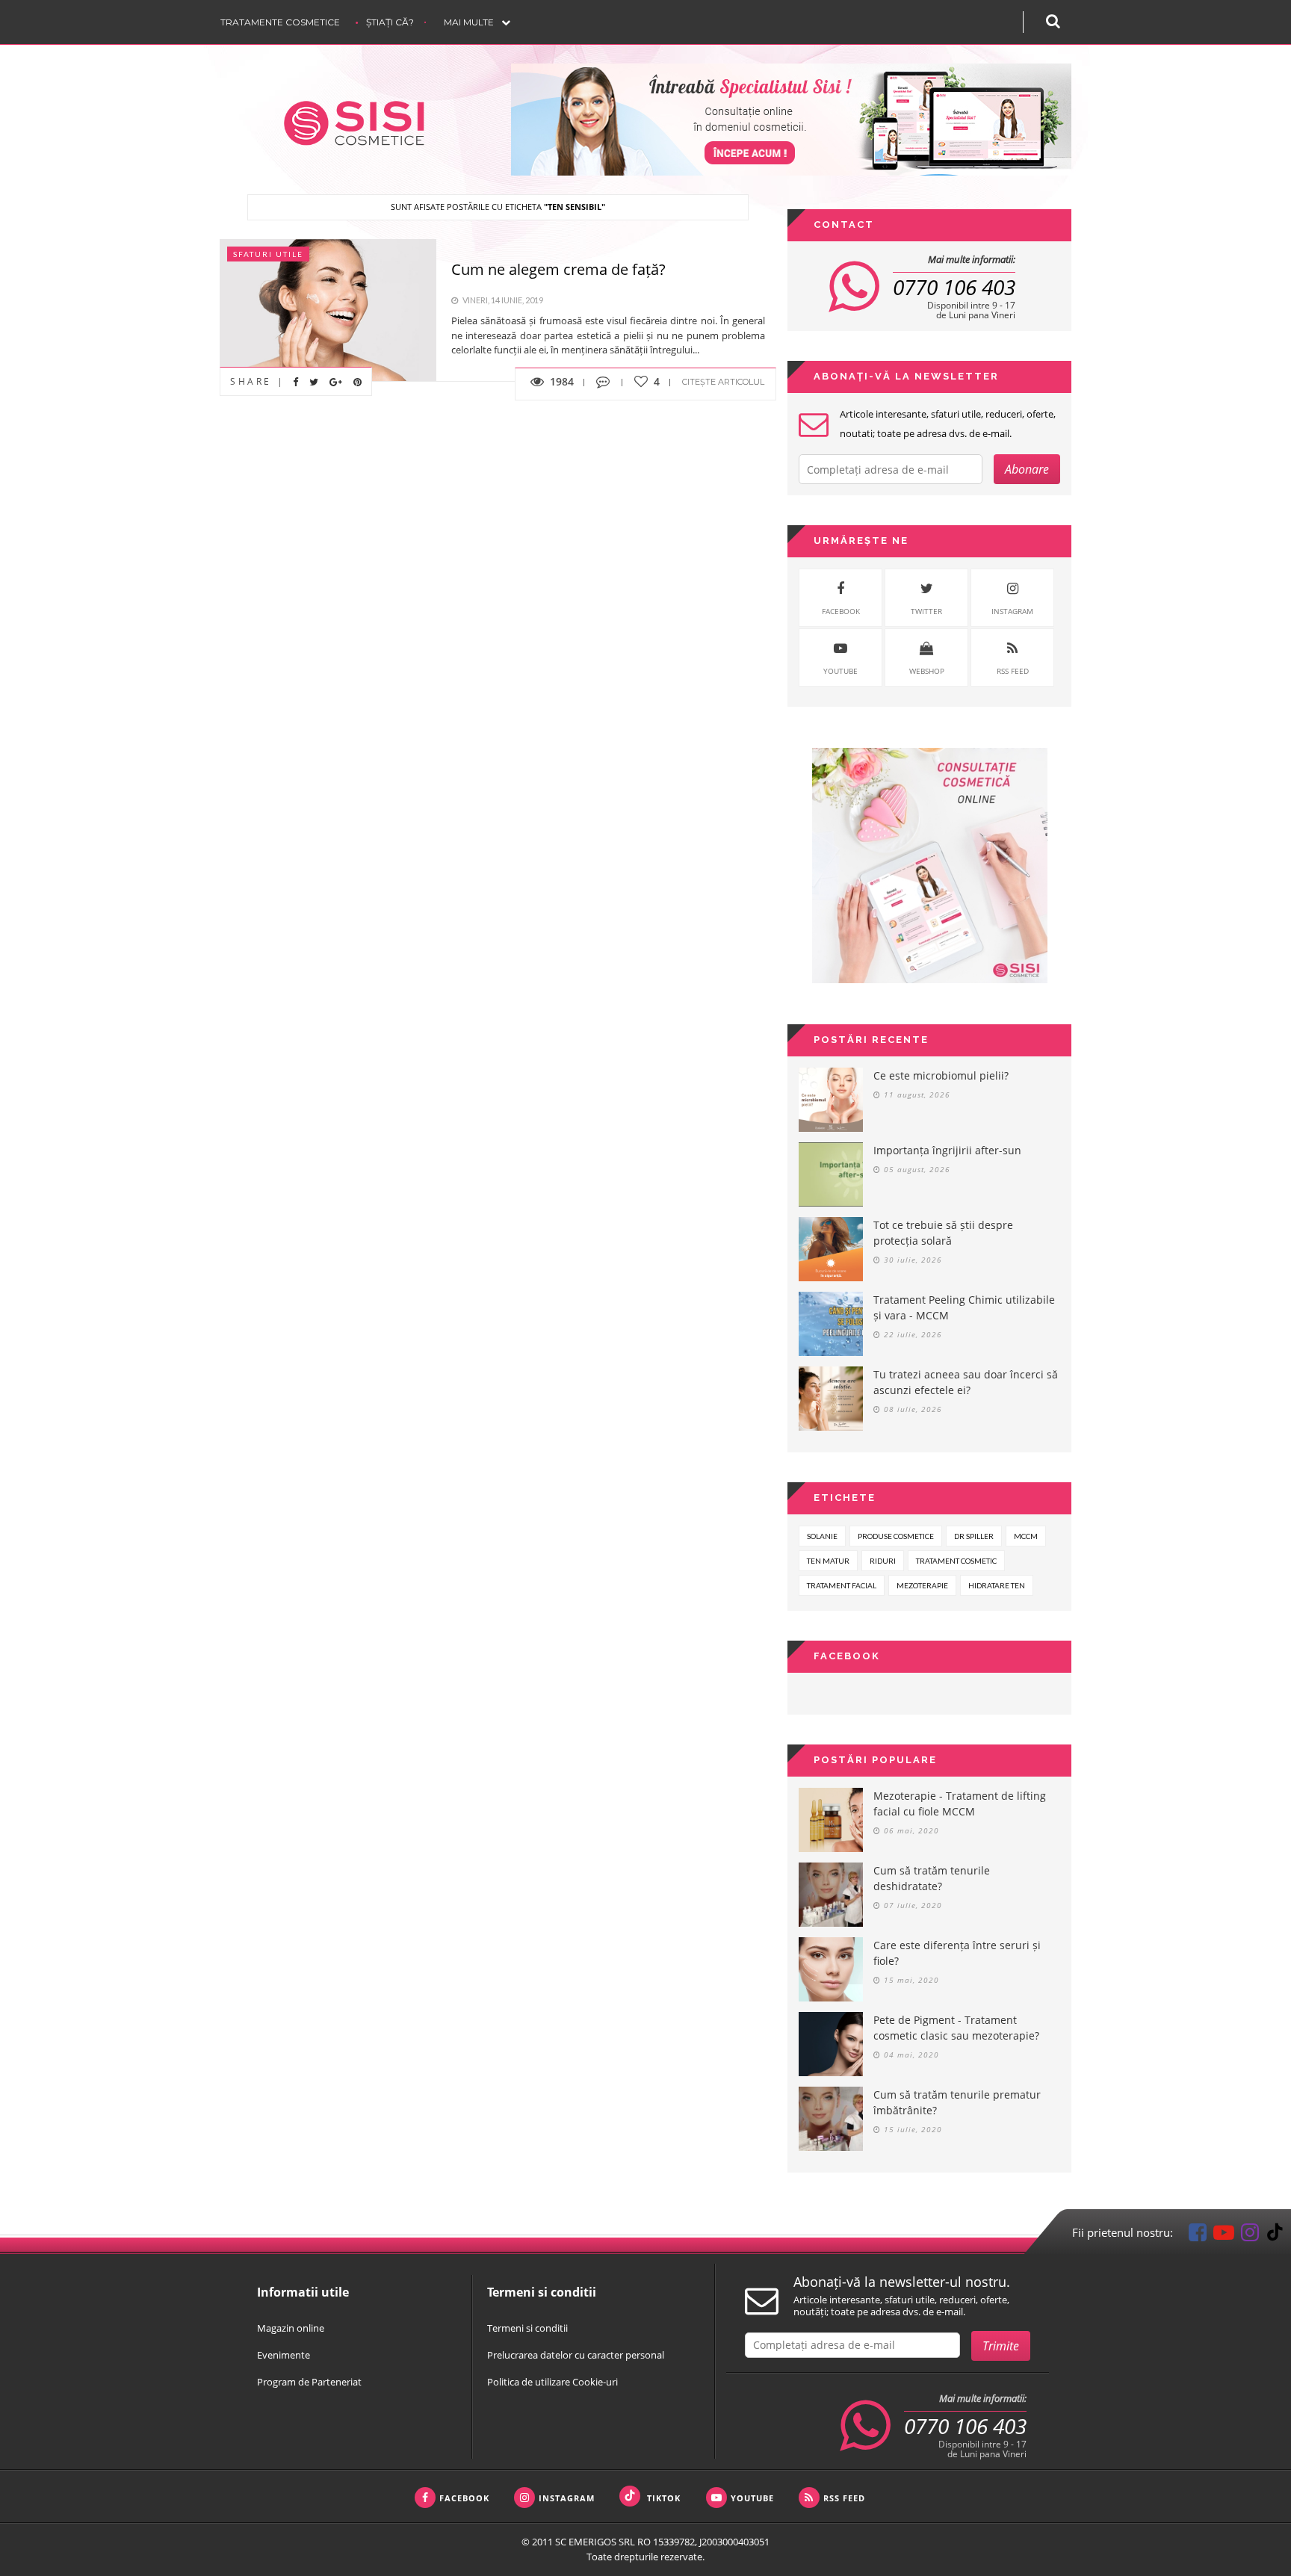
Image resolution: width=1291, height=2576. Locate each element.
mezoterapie (922, 1585)
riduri (883, 1561)
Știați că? (390, 22)
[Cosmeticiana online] (791, 120)
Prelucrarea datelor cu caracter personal (576, 2355)
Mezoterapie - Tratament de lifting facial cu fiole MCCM (960, 1803)
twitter (926, 611)
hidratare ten (997, 1585)
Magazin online (291, 2328)
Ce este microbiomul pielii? (941, 1075)
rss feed (1013, 671)
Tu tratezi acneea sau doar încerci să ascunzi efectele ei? (966, 1382)
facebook (841, 611)
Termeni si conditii (527, 2328)
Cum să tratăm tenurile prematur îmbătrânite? (957, 2102)
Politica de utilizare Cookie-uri (552, 2382)
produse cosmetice (896, 1536)
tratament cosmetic (956, 1561)
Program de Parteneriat (309, 2382)
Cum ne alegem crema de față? (558, 269)
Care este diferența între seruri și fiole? (957, 1953)
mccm (1026, 1536)
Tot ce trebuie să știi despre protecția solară (943, 1233)
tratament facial (842, 1585)
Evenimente (284, 2355)
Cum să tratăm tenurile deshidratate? (932, 1878)
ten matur (828, 1561)
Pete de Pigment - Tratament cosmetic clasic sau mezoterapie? (956, 2028)
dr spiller (974, 1536)
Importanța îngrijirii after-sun (947, 1150)
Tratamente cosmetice (280, 22)
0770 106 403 (954, 287)
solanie (822, 1536)
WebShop (927, 671)
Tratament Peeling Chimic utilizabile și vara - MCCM (964, 1307)
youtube (840, 671)
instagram (1012, 611)
